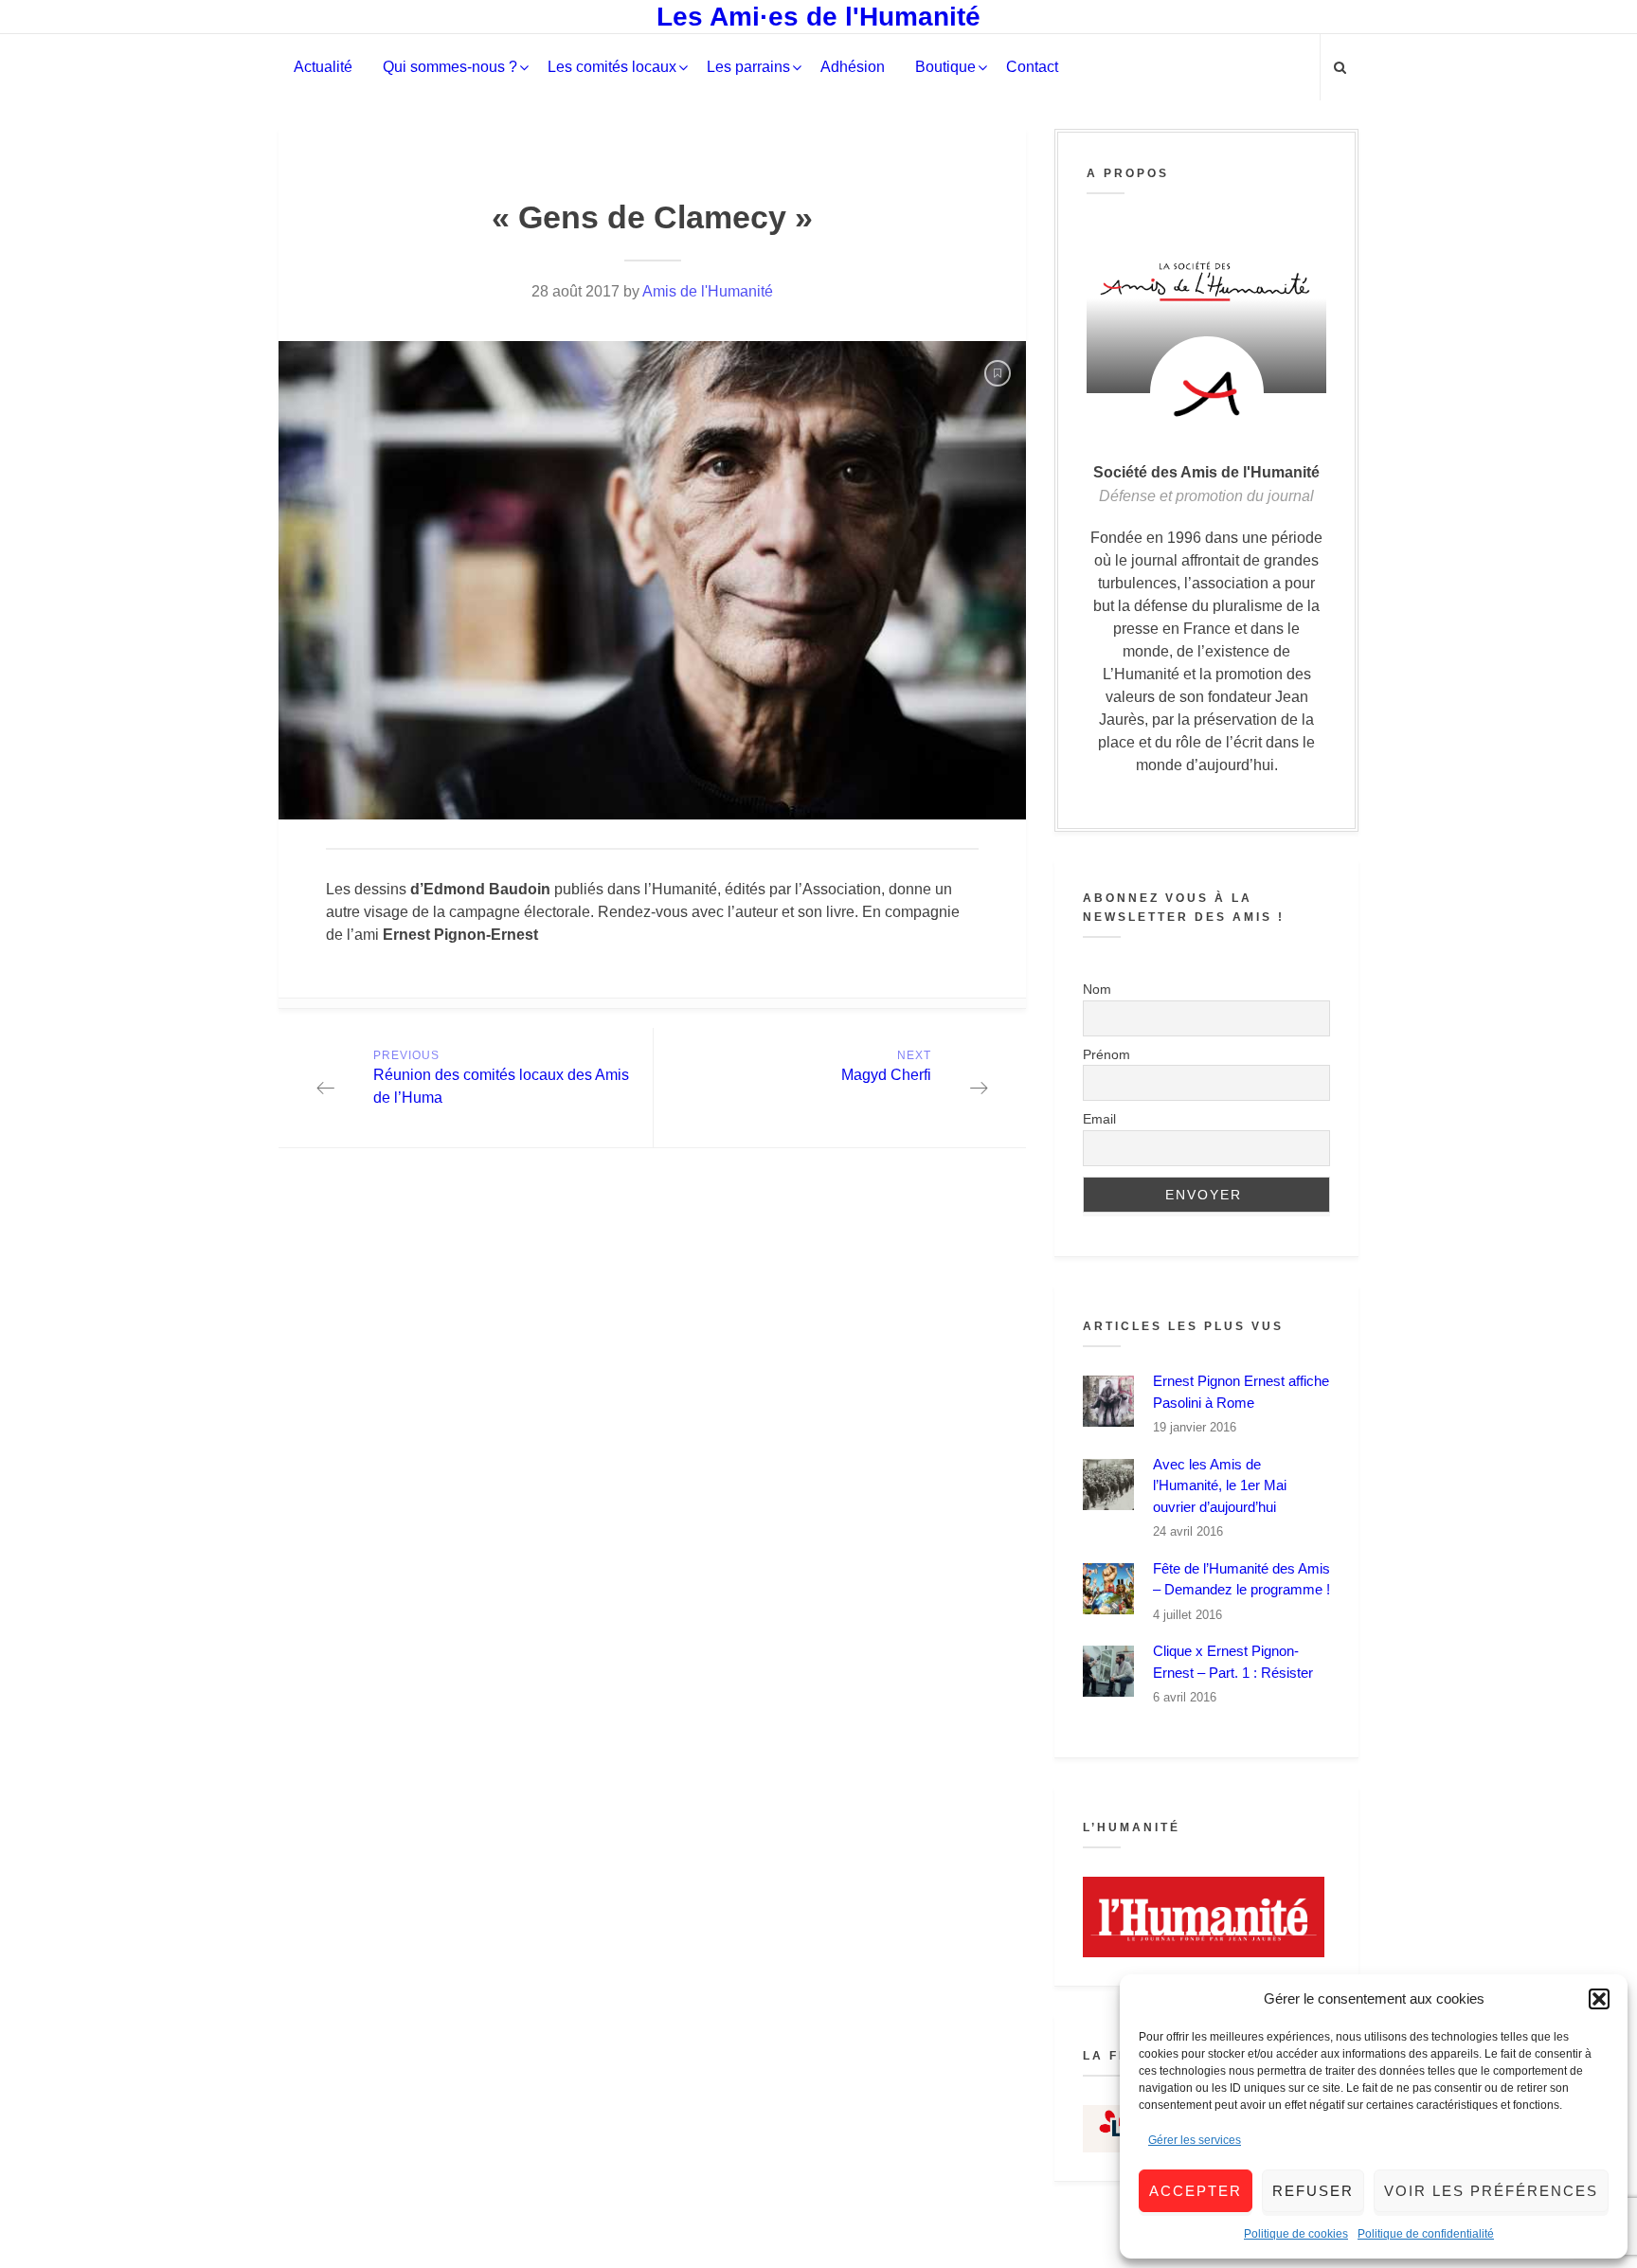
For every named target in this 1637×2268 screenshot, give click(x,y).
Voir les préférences (1491, 2191)
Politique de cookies (1296, 2234)
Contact (1032, 67)
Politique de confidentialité (1426, 2234)
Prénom (1106, 1054)
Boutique (945, 67)
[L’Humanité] (1206, 1917)
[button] (1599, 1999)
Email (1099, 1119)
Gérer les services (1195, 2140)
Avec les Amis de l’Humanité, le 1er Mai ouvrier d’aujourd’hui (1220, 1485)
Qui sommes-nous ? (450, 67)
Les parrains (748, 67)
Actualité (323, 67)
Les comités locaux (612, 67)
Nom (1097, 989)
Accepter (1196, 2191)
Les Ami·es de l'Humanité (818, 17)
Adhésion (853, 67)
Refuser (1313, 2191)
